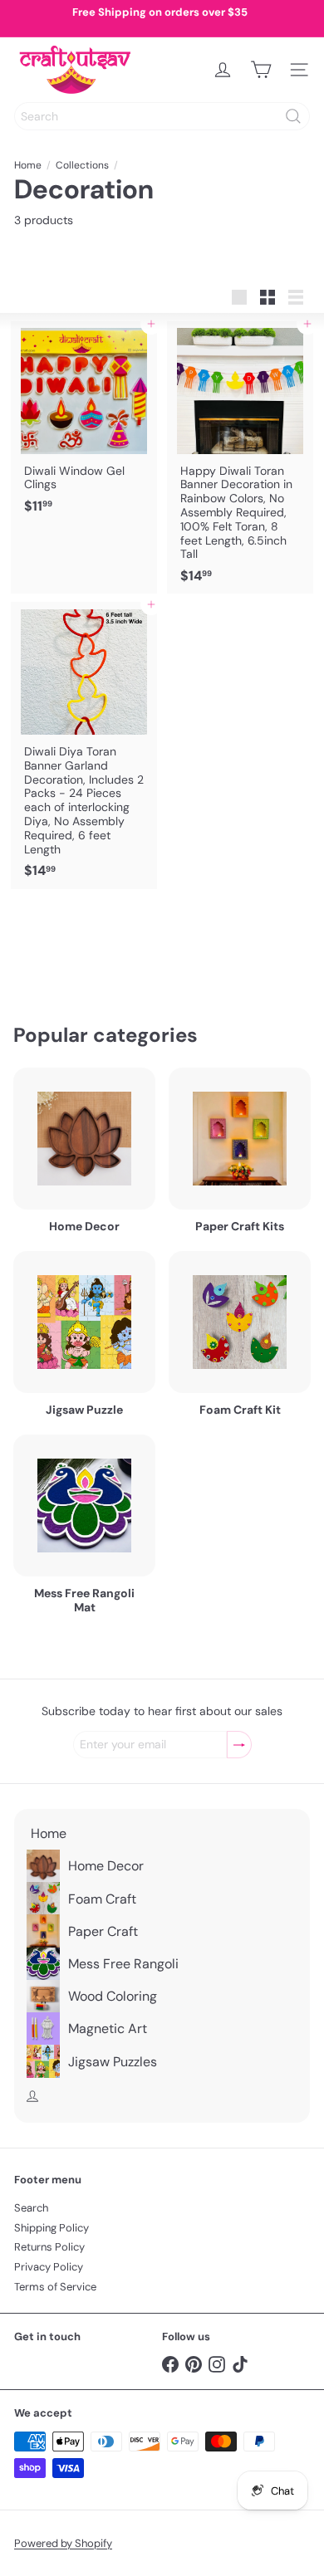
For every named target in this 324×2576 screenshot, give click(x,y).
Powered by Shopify (63, 2543)
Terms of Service (55, 2287)
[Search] (293, 116)
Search (31, 2208)
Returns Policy (49, 2247)
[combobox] (162, 116)
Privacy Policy (49, 2267)
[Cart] (261, 70)
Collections (82, 165)
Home (28, 165)
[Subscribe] (239, 1745)
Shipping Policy (52, 2228)
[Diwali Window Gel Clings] (84, 423)
